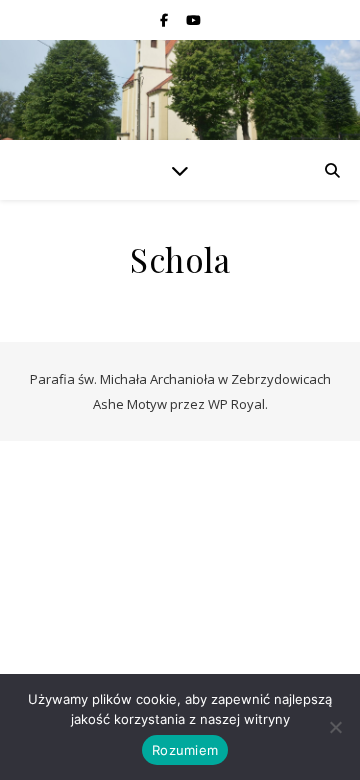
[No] (335, 727)
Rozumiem (185, 750)
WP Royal (236, 404)
